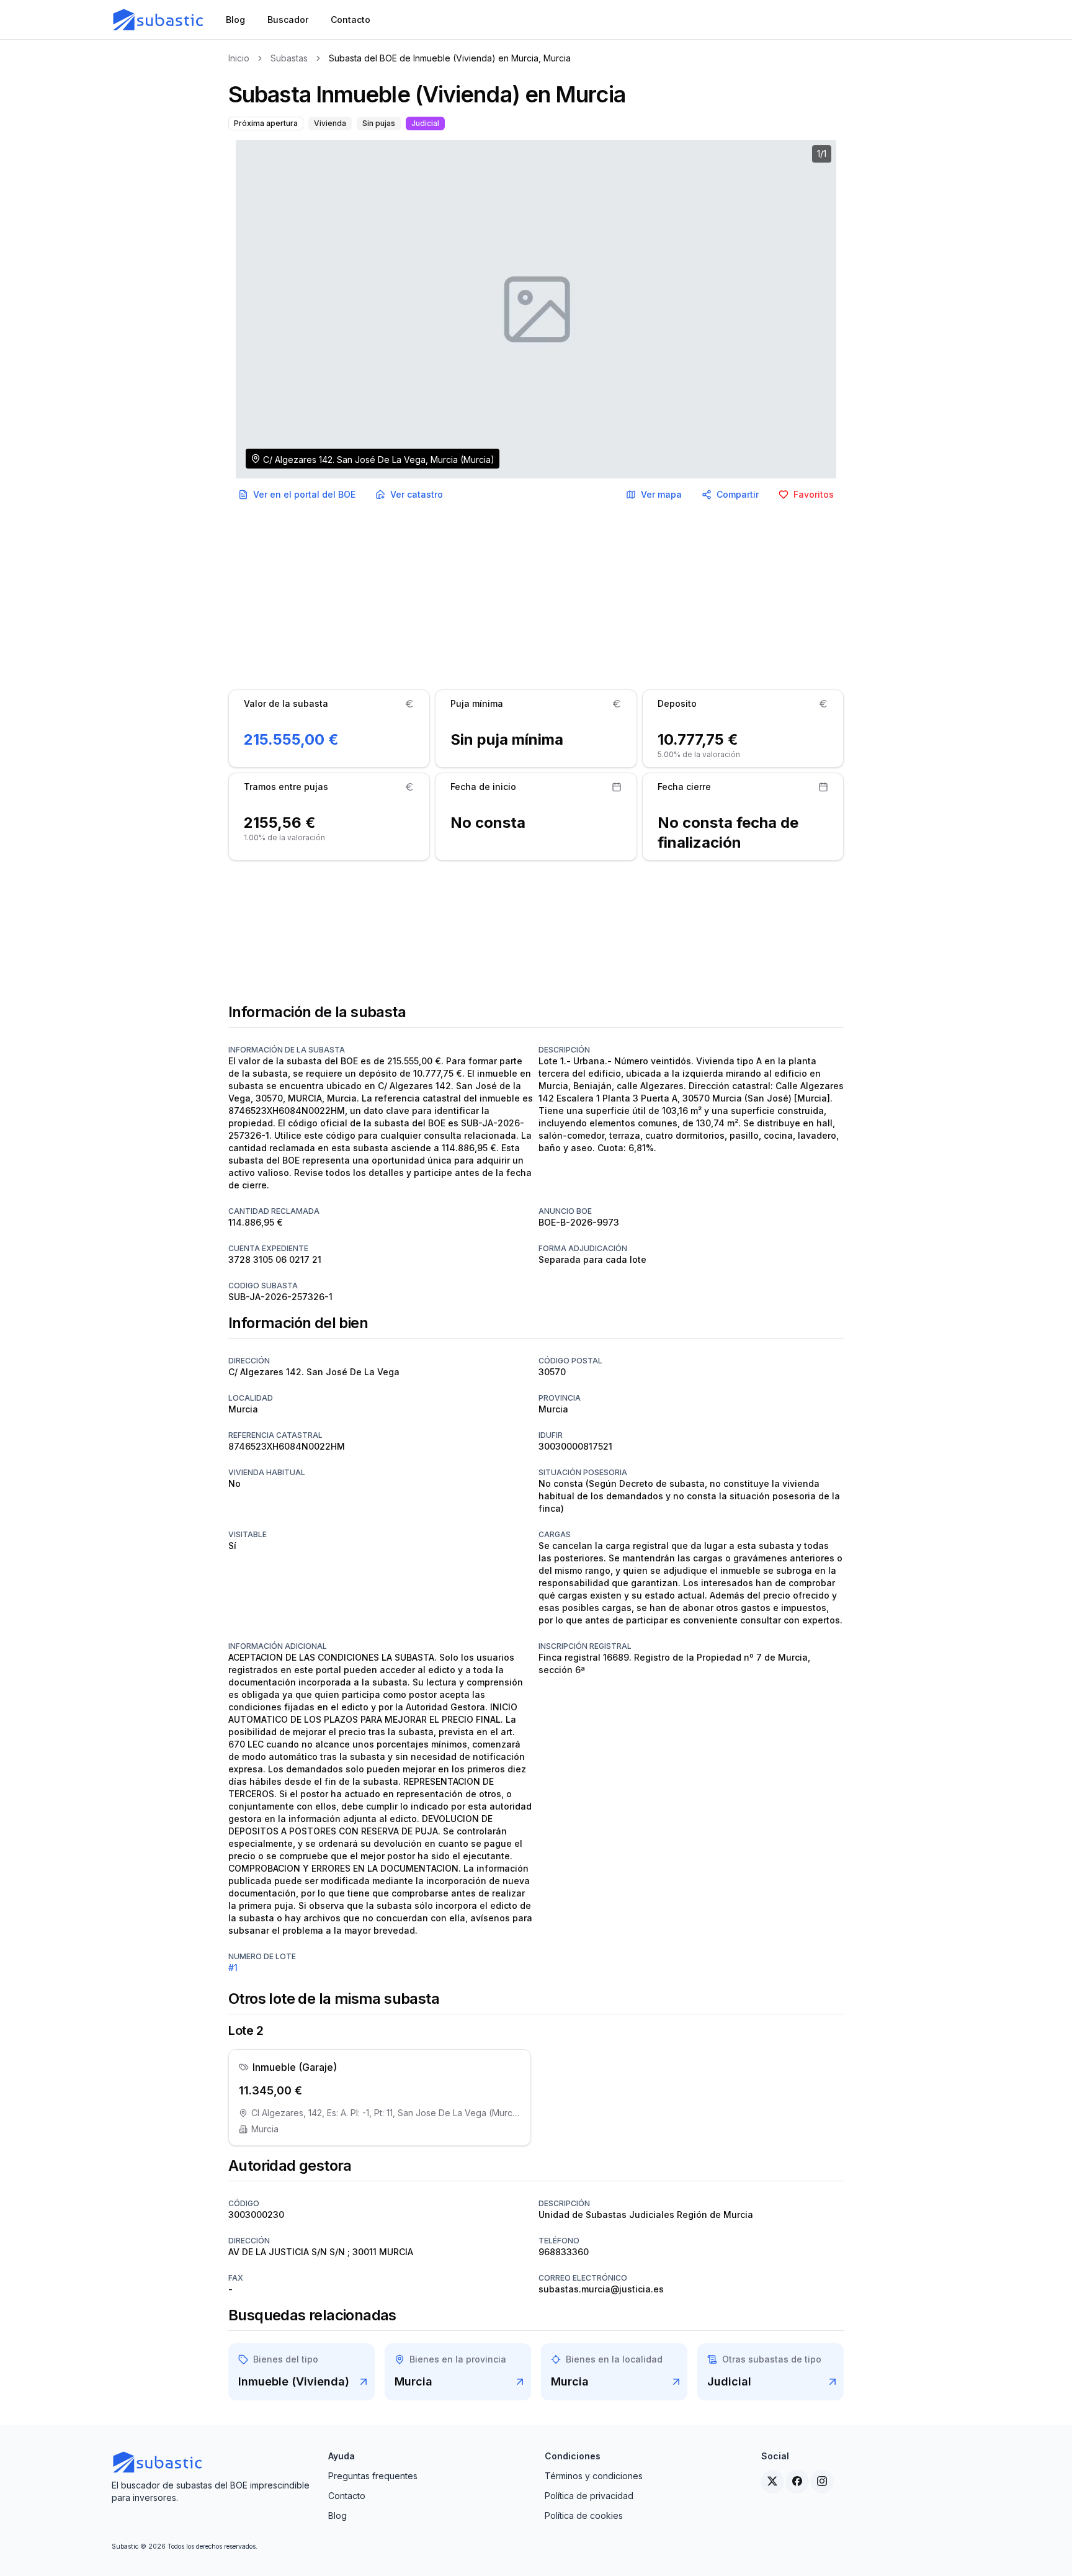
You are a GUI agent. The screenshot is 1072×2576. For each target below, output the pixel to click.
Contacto (347, 2496)
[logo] (159, 20)
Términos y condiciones (594, 2476)
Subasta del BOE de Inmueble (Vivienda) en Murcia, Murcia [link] (450, 58)
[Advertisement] (536, 598)
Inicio (239, 58)
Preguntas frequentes (373, 2476)
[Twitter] (772, 2481)
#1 (233, 1968)
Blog (337, 2515)
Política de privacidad (589, 2496)
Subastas (289, 58)
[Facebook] (797, 2481)
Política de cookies (584, 2515)
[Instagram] (822, 2481)
